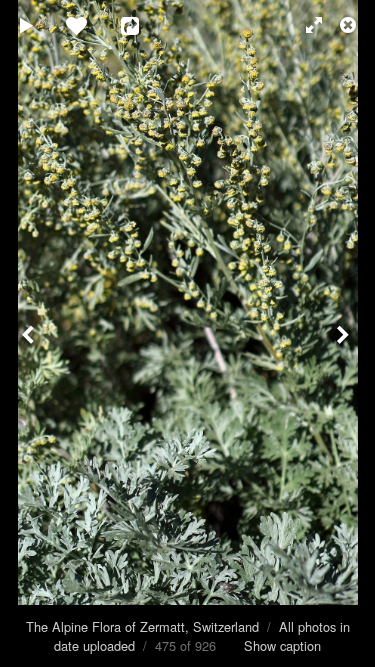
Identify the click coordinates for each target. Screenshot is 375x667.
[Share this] (144, 25)
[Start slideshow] (27, 25)
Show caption (282, 645)
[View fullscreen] (305, 25)
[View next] (345, 333)
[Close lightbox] (350, 25)
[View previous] (30, 333)
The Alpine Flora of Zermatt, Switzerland (142, 626)
